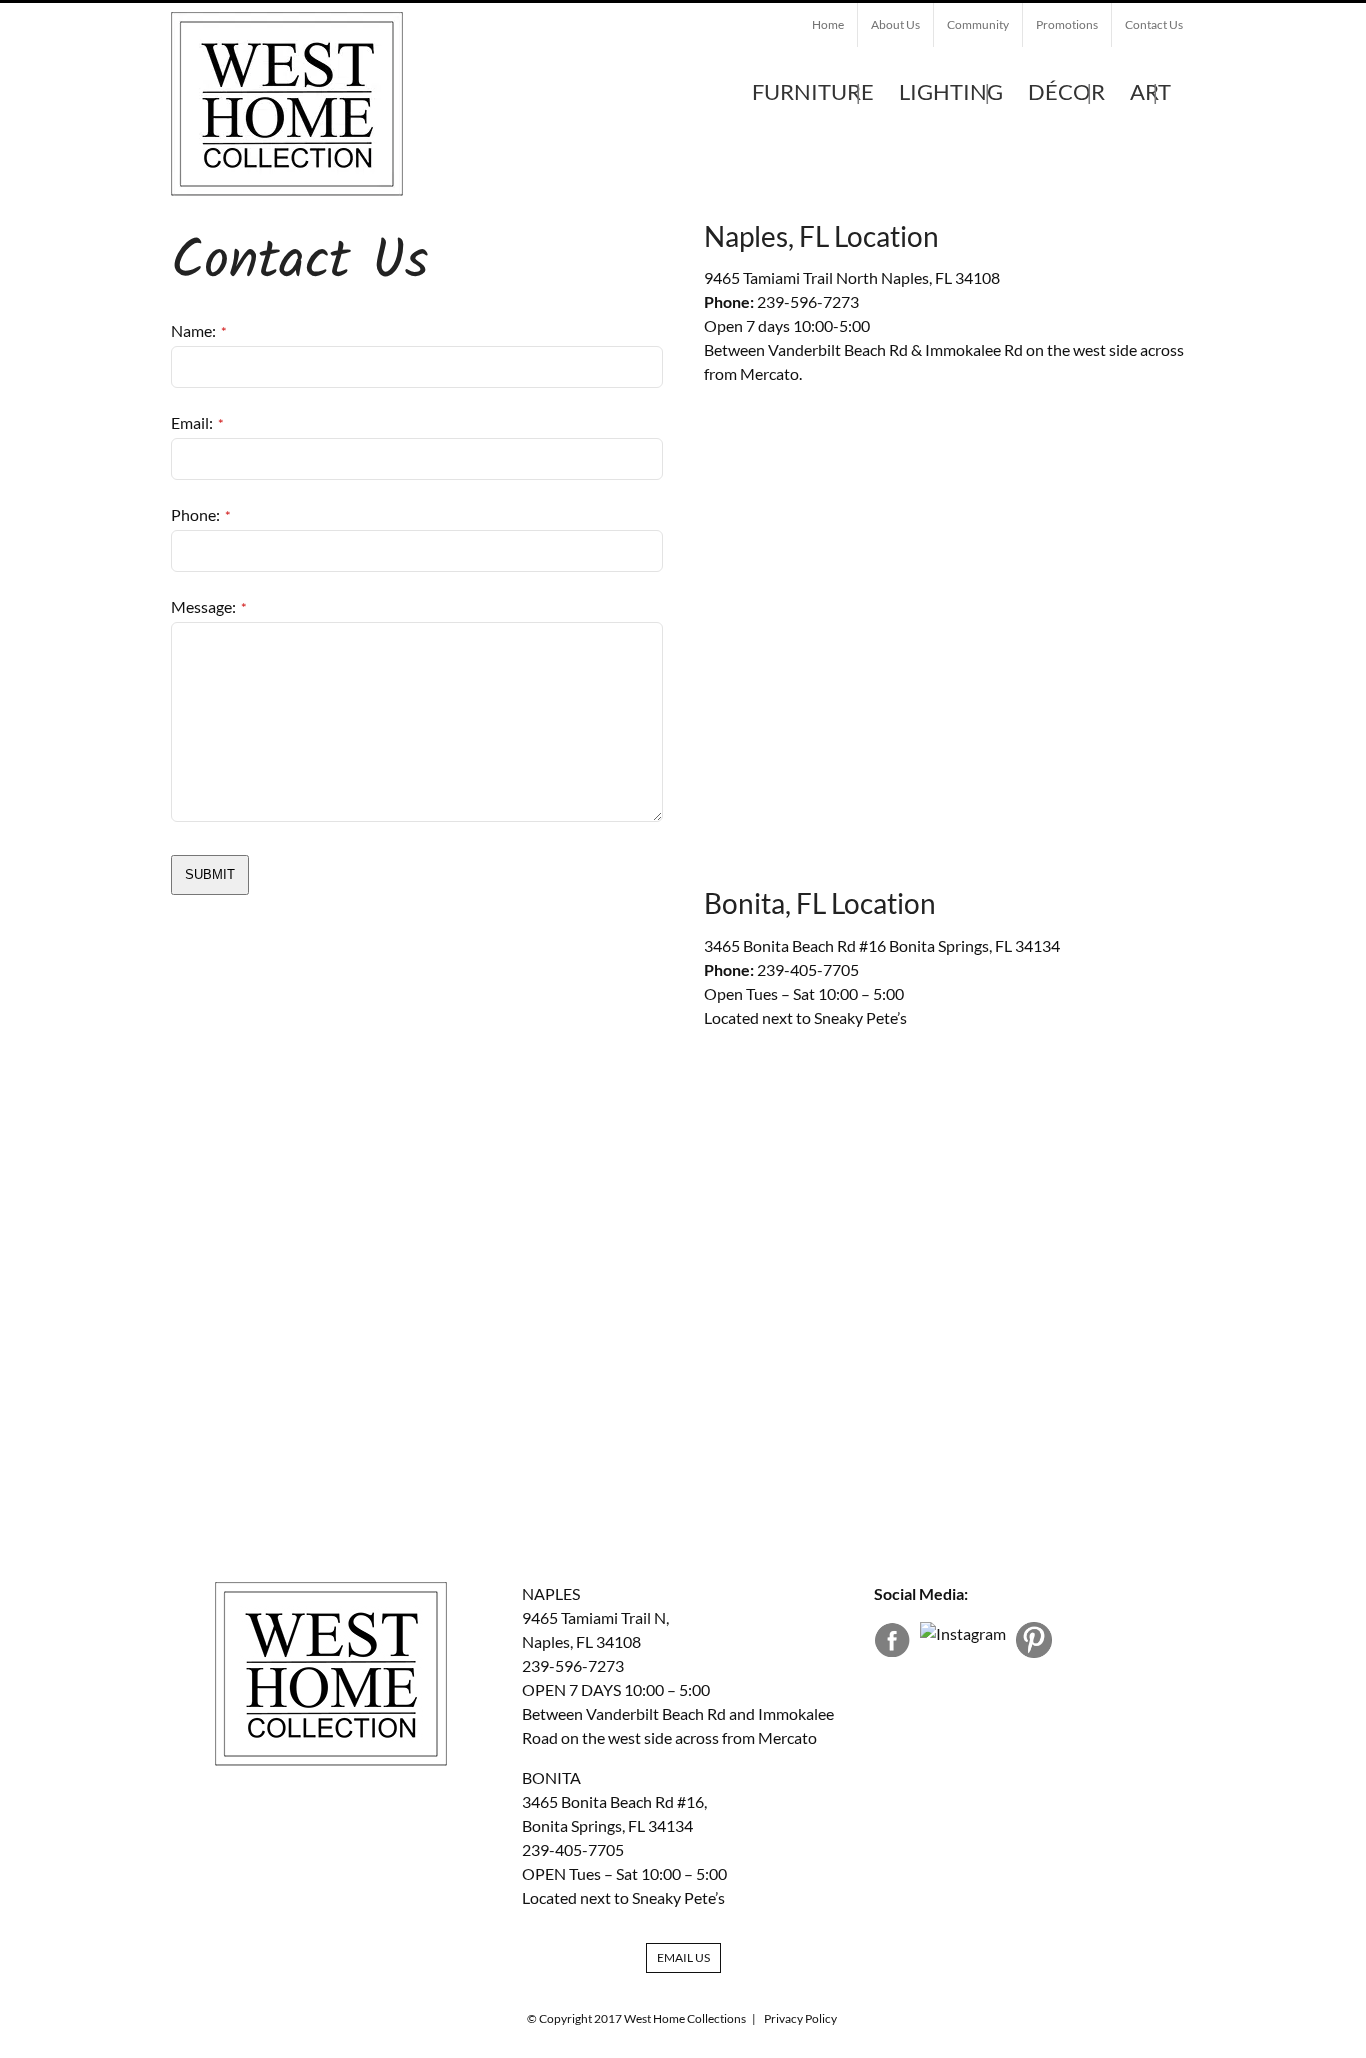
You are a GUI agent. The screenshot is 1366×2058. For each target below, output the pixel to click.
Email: (197, 422)
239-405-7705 (808, 969)
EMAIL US (683, 1957)
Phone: (201, 514)
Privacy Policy (800, 2018)
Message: (209, 606)
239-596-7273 (808, 301)
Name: (199, 330)
